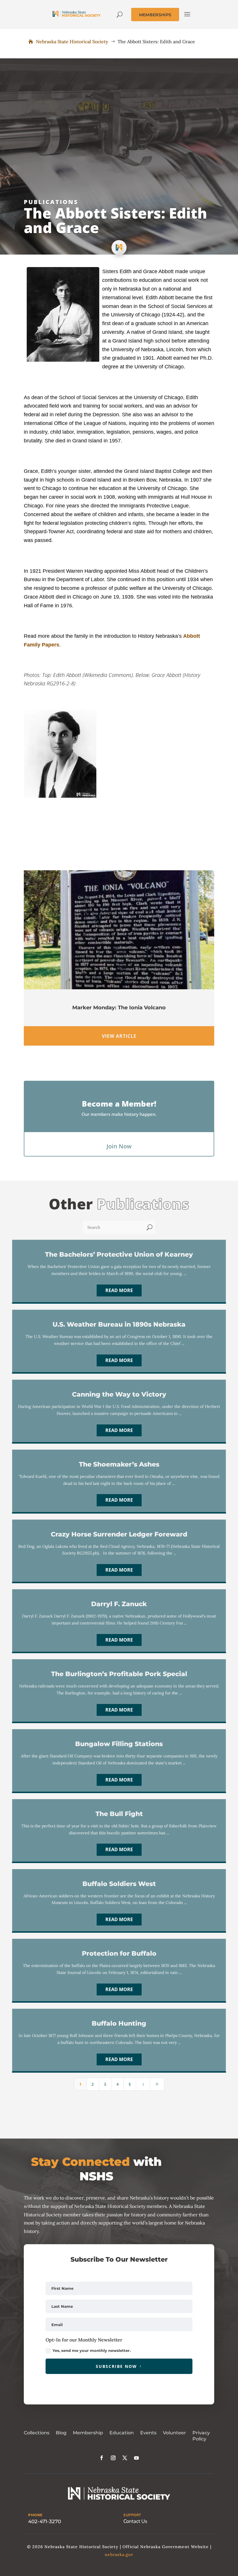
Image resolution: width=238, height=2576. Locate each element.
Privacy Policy (201, 2436)
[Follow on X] (125, 2458)
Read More (119, 1290)
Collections (37, 2433)
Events (148, 2433)
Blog (61, 2433)
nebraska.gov (119, 2555)
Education (122, 2433)
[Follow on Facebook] (102, 2458)
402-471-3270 (45, 2521)
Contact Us (135, 2521)
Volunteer (174, 2433)
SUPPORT (132, 2515)
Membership (88, 2433)
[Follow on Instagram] (113, 2458)
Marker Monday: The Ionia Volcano (119, 1008)
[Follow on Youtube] (136, 2458)
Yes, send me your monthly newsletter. (92, 2350)
